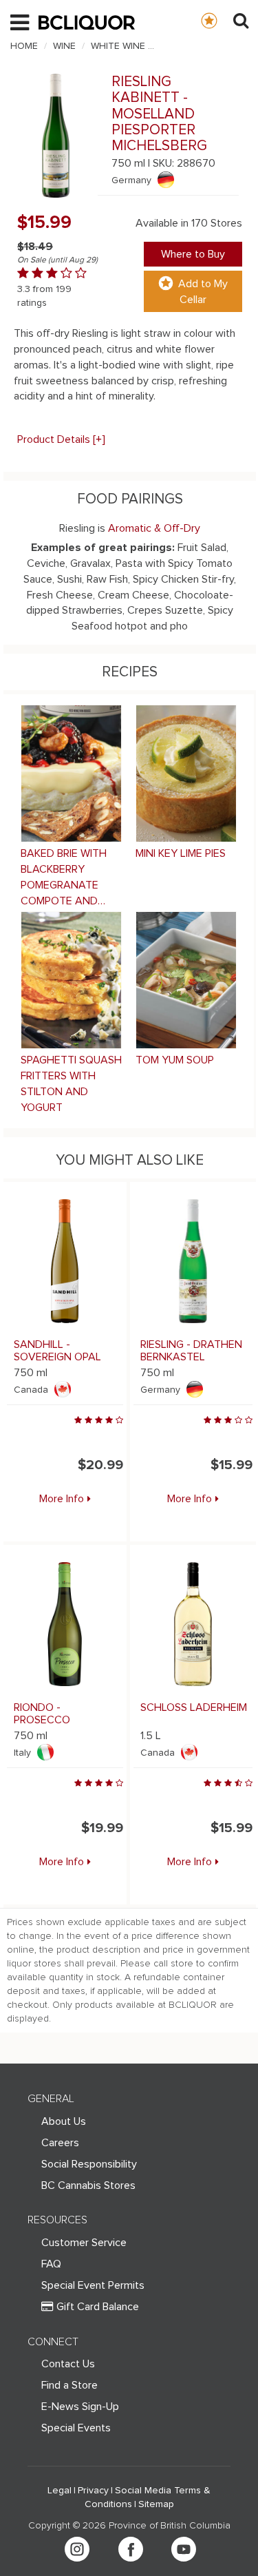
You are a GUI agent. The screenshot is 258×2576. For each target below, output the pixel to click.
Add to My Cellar (203, 292)
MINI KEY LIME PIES (181, 853)
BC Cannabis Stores (88, 2185)
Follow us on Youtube (184, 2549)
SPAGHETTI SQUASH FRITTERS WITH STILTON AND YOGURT (71, 1084)
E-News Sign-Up (80, 2407)
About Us (64, 2121)
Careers (60, 2143)
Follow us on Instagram (77, 2549)
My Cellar (223, 20)
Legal (60, 2491)
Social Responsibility (89, 2164)
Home (24, 46)
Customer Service (84, 2243)
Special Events (76, 2428)
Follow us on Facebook (131, 2549)
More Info (62, 1499)
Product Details (61, 439)
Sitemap (156, 2504)
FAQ (51, 2264)
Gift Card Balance (98, 2307)
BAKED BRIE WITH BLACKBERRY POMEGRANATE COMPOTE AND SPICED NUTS (64, 878)
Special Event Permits (93, 2285)
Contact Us (68, 2364)
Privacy (93, 2491)
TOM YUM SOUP (175, 1060)
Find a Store (69, 2385)
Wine (64, 46)
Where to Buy (193, 254)
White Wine (118, 46)
